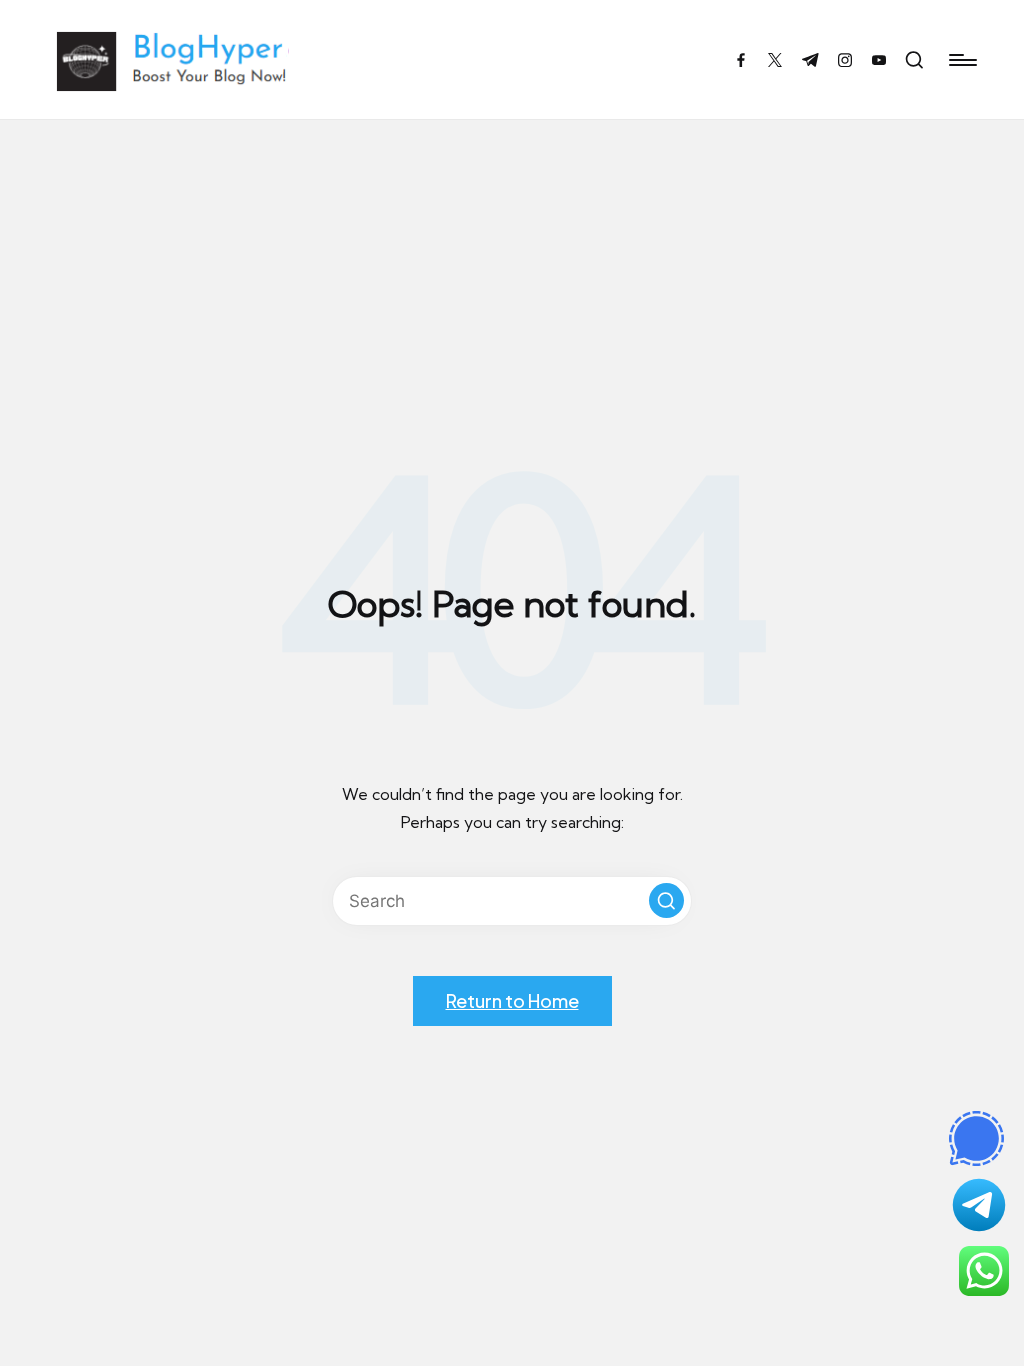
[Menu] (961, 60)
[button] (666, 900)
